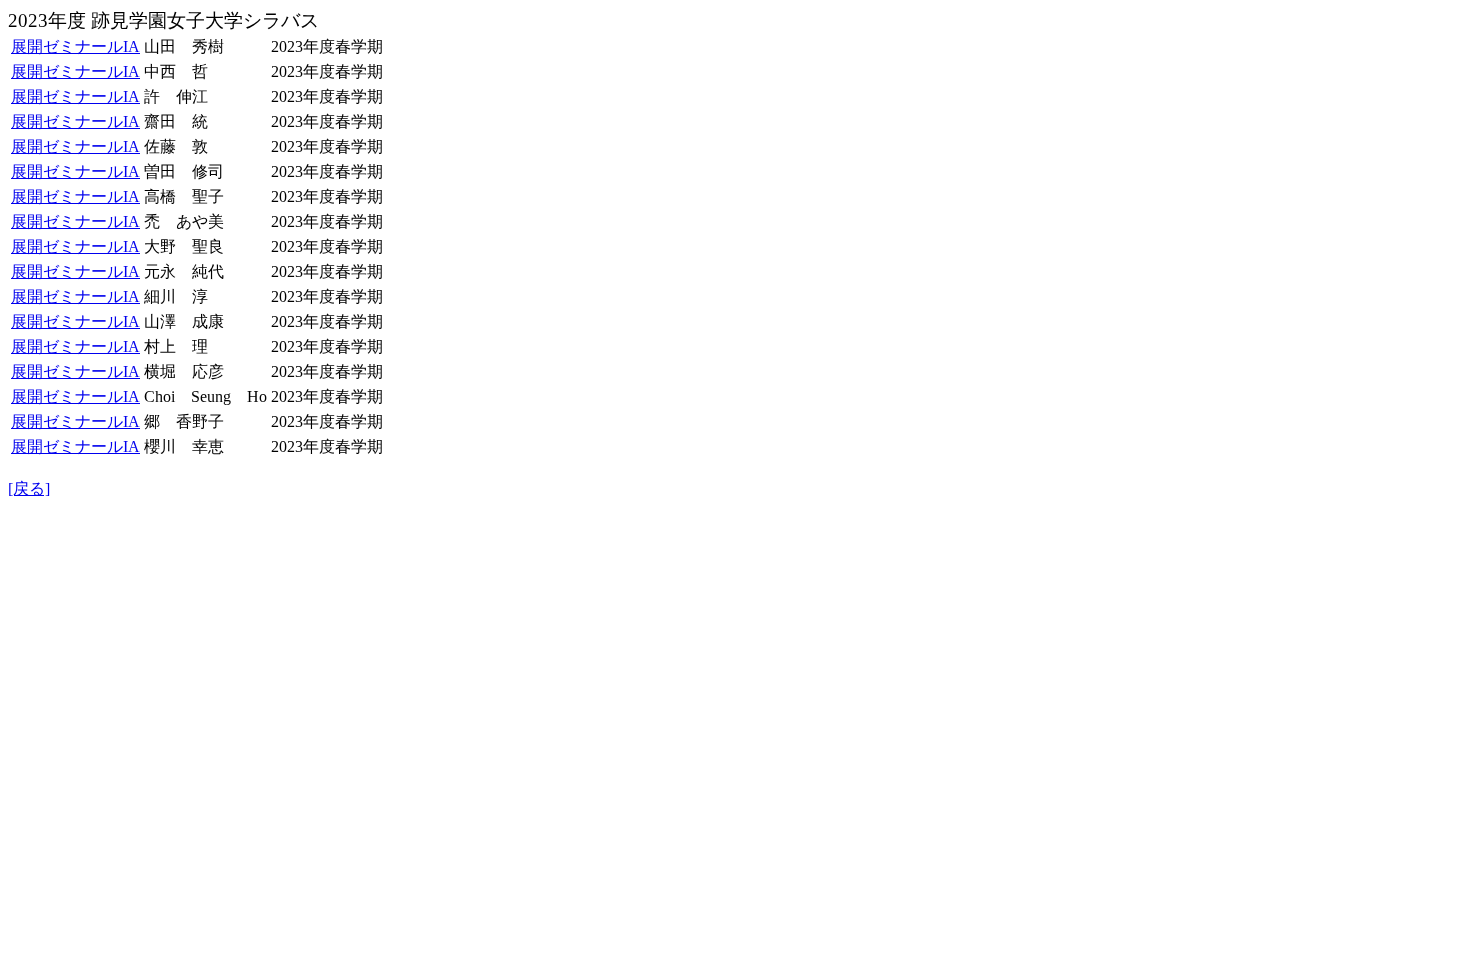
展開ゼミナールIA (75, 46)
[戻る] (29, 488)
